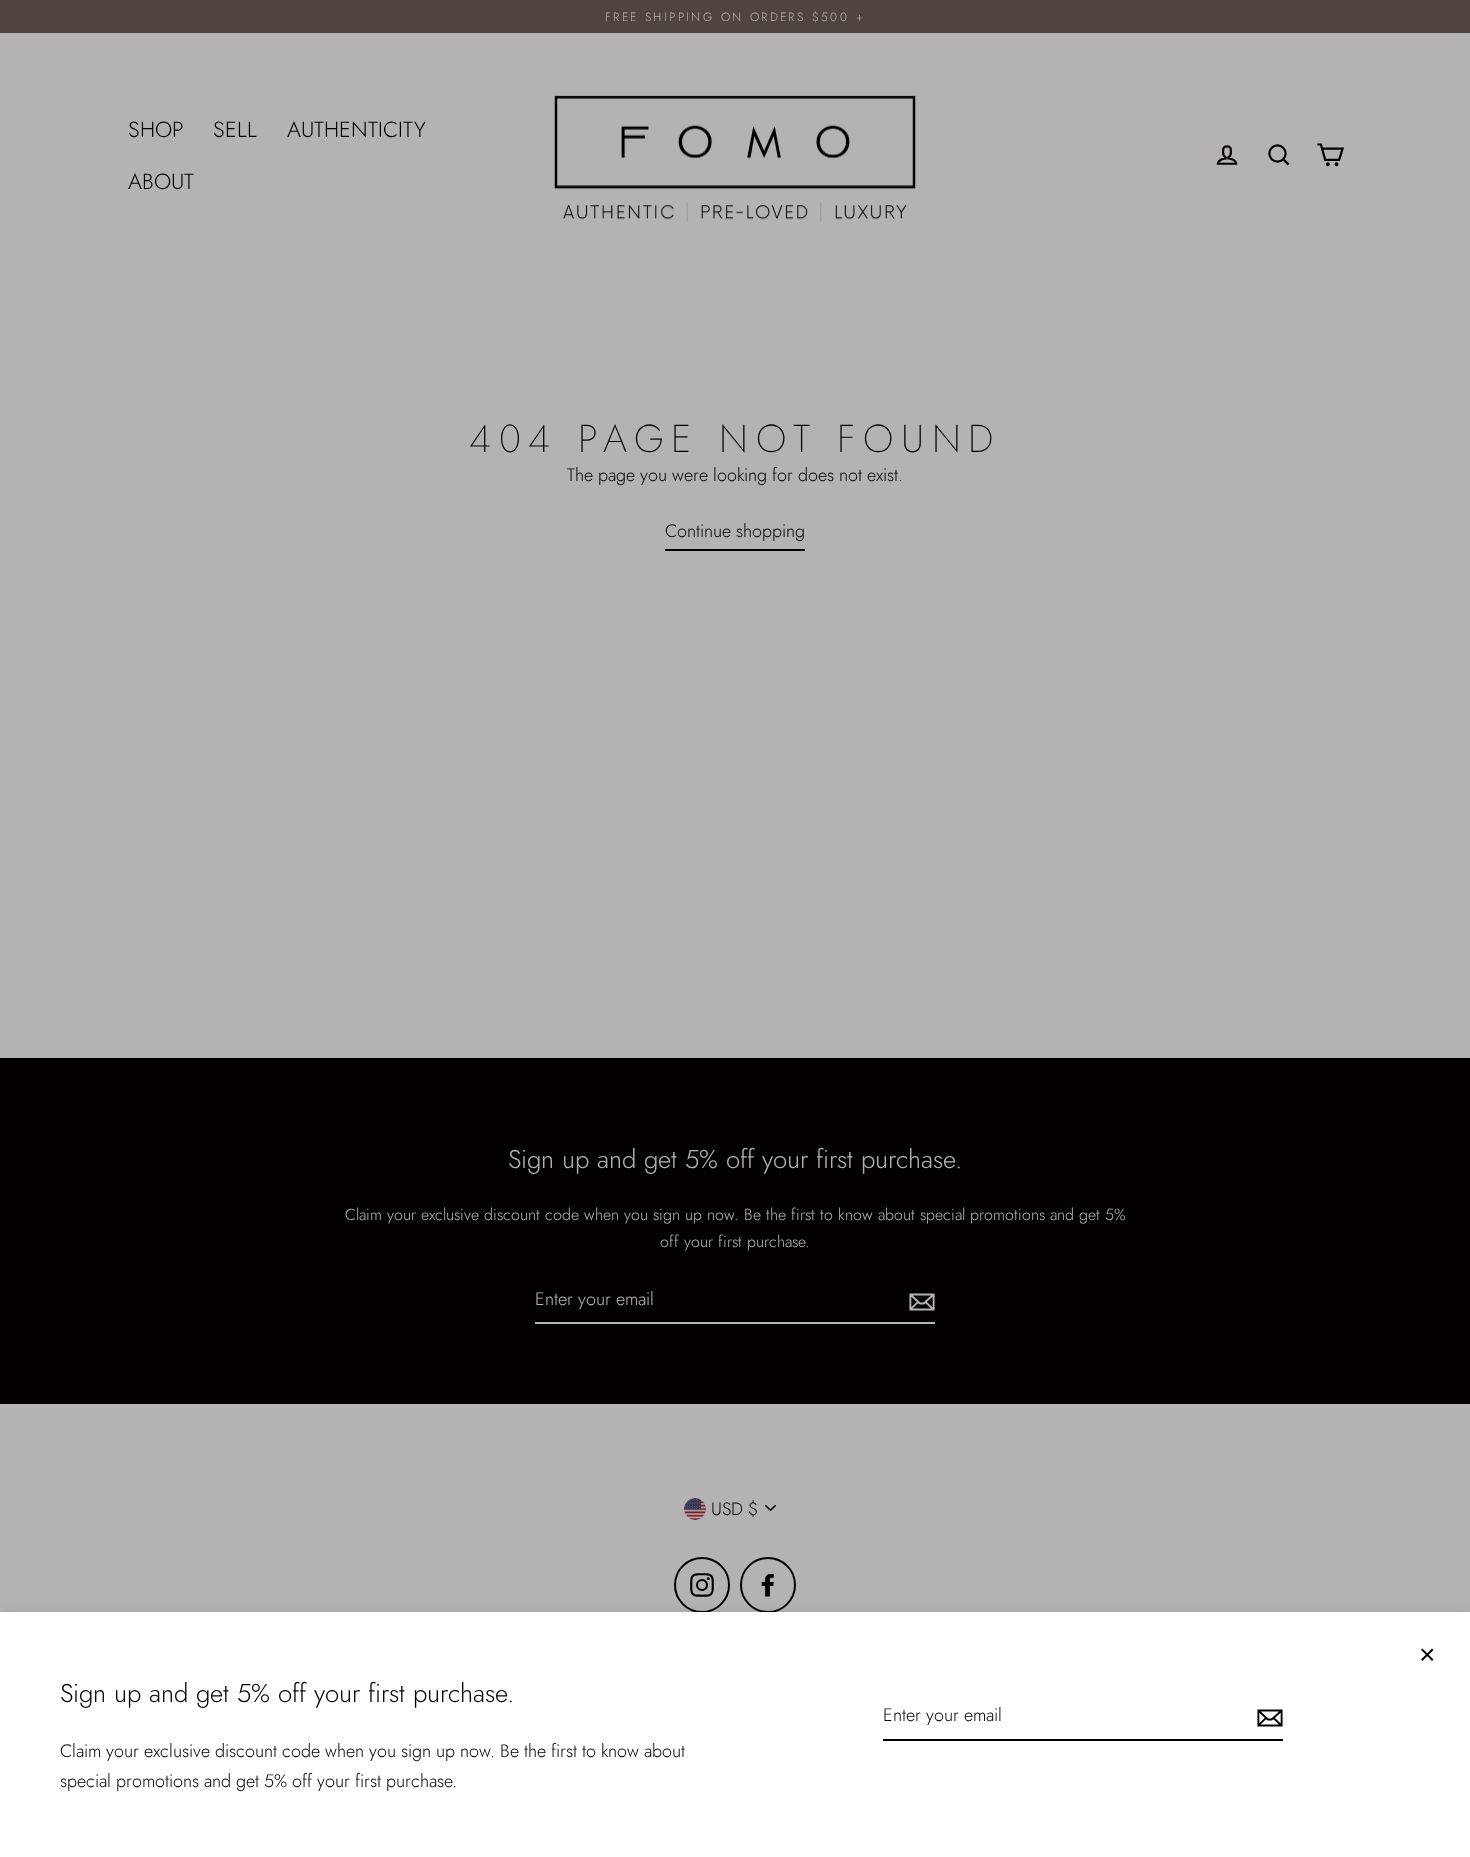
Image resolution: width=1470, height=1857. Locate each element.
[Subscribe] (1267, 1716)
